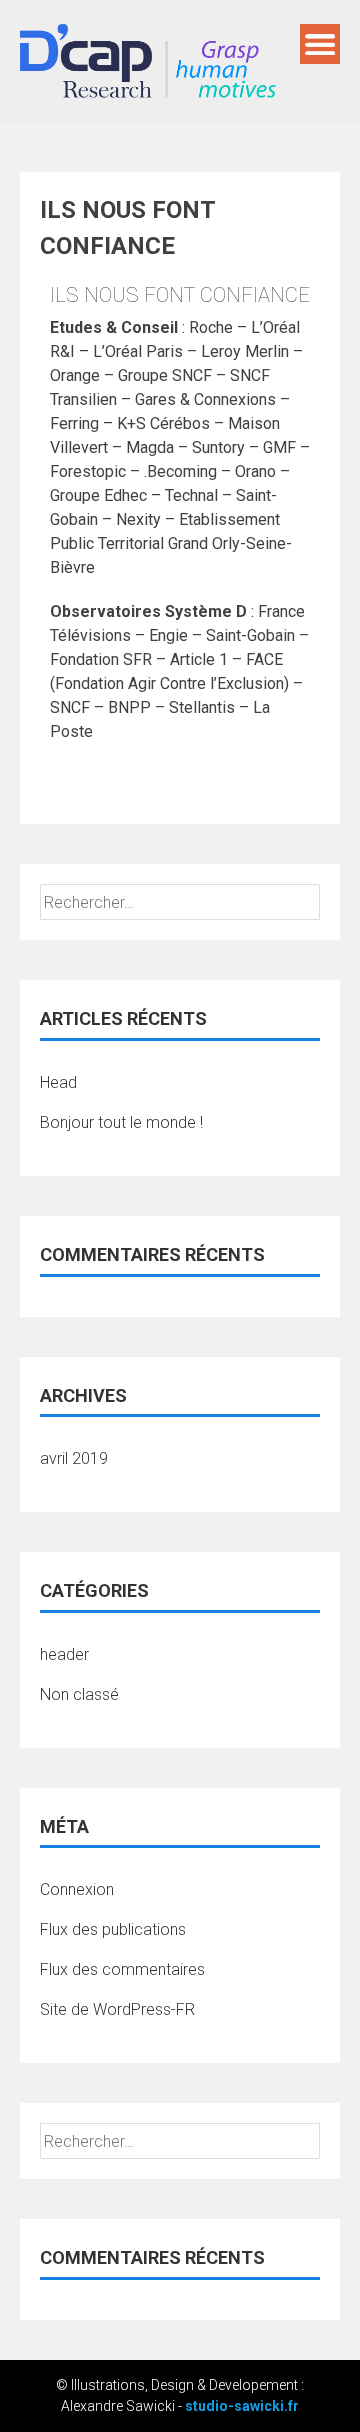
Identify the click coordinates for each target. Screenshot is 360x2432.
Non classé (79, 1694)
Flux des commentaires (122, 1969)
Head (58, 1082)
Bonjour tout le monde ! (121, 1122)
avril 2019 (74, 1458)
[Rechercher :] (180, 902)
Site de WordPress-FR (117, 2009)
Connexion (77, 1889)
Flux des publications (113, 1929)
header (64, 1654)
